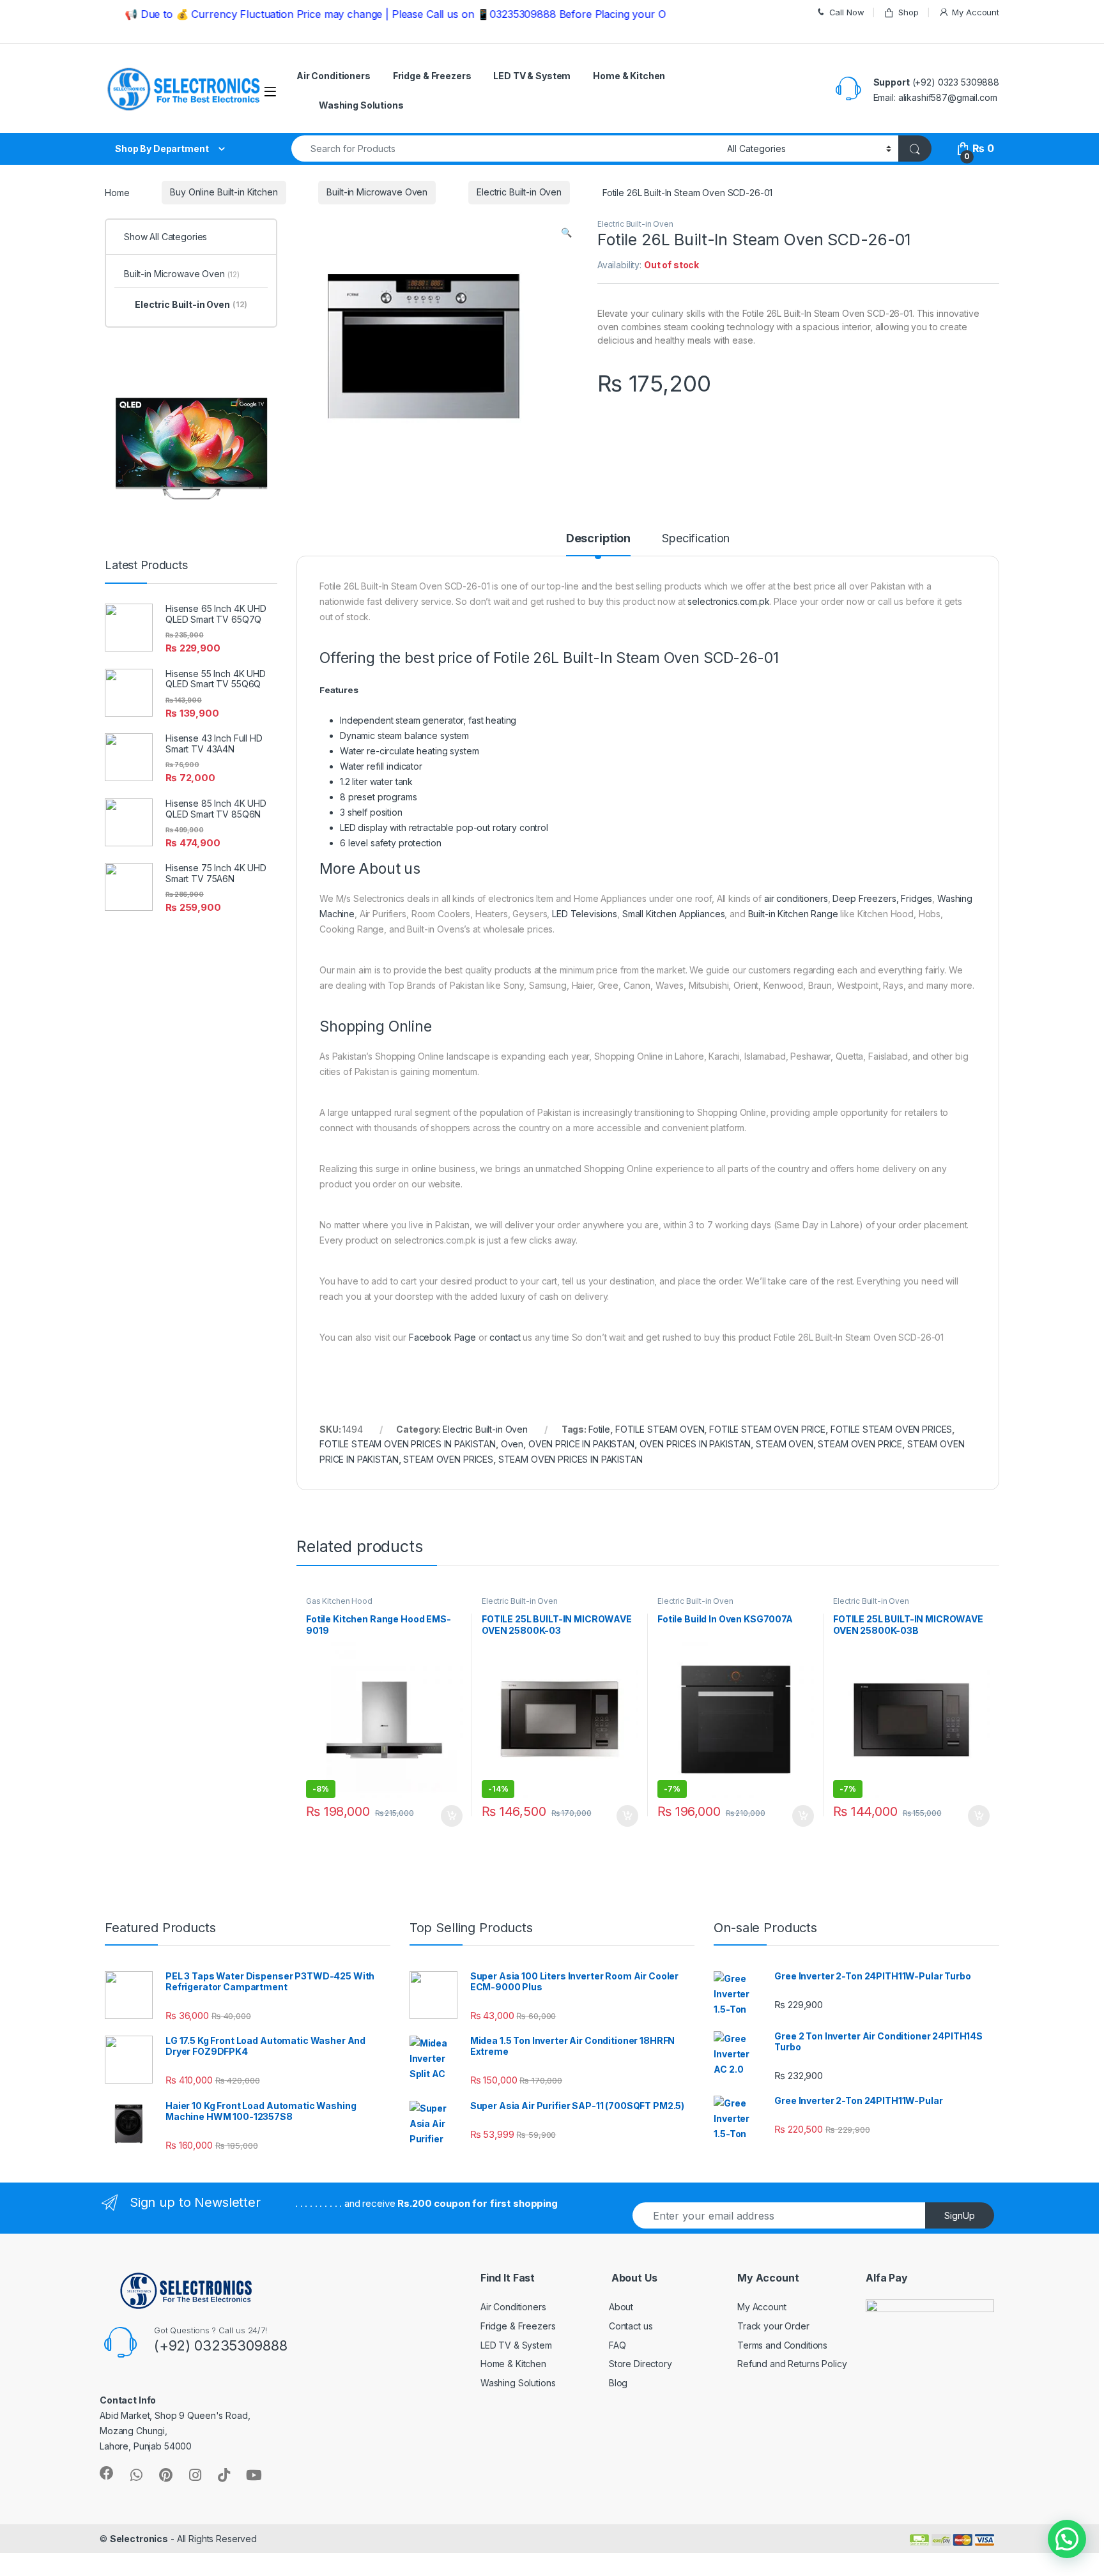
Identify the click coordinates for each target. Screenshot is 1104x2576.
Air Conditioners (333, 76)
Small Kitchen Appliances (674, 914)
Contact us (631, 2326)
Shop (908, 12)
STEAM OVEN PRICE (860, 1444)
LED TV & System (532, 76)
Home (117, 192)
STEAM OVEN (785, 1444)
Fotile (599, 1429)
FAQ (617, 2345)
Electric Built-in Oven (519, 192)
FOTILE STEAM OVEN (660, 1429)
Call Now (847, 12)
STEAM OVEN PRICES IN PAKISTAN (571, 1459)
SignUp (960, 2215)
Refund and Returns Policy (792, 2364)
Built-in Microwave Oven (377, 192)
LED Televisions (585, 914)
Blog (618, 2383)
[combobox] (506, 149)
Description (598, 539)
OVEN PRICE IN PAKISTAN (581, 1444)
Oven (512, 1444)
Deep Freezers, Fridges (882, 898)
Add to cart (452, 1816)
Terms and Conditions (782, 2345)
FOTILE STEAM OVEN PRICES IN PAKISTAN (408, 1444)
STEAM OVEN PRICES (448, 1459)
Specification (696, 539)
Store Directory (640, 2364)
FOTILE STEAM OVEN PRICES (892, 1429)
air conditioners (796, 898)
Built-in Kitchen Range (793, 914)
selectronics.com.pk (728, 601)
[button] (1067, 2539)
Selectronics (139, 2539)
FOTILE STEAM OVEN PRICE (767, 1429)
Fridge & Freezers (432, 76)
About (621, 2307)
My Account (976, 12)
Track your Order (773, 2326)
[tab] (598, 544)
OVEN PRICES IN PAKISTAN (695, 1444)
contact (505, 1337)
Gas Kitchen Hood (339, 1601)
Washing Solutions (361, 105)
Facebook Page (442, 1337)
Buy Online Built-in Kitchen (224, 192)
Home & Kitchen (629, 76)
